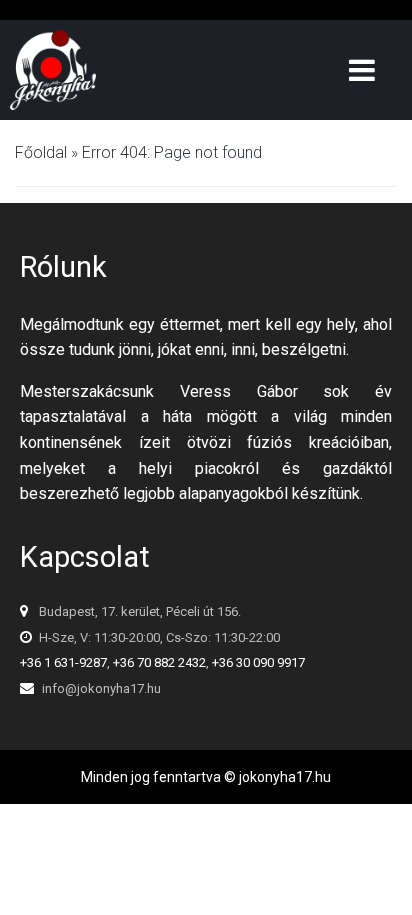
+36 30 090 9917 (258, 662)
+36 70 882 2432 (159, 662)
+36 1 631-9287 (63, 662)
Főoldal (41, 152)
